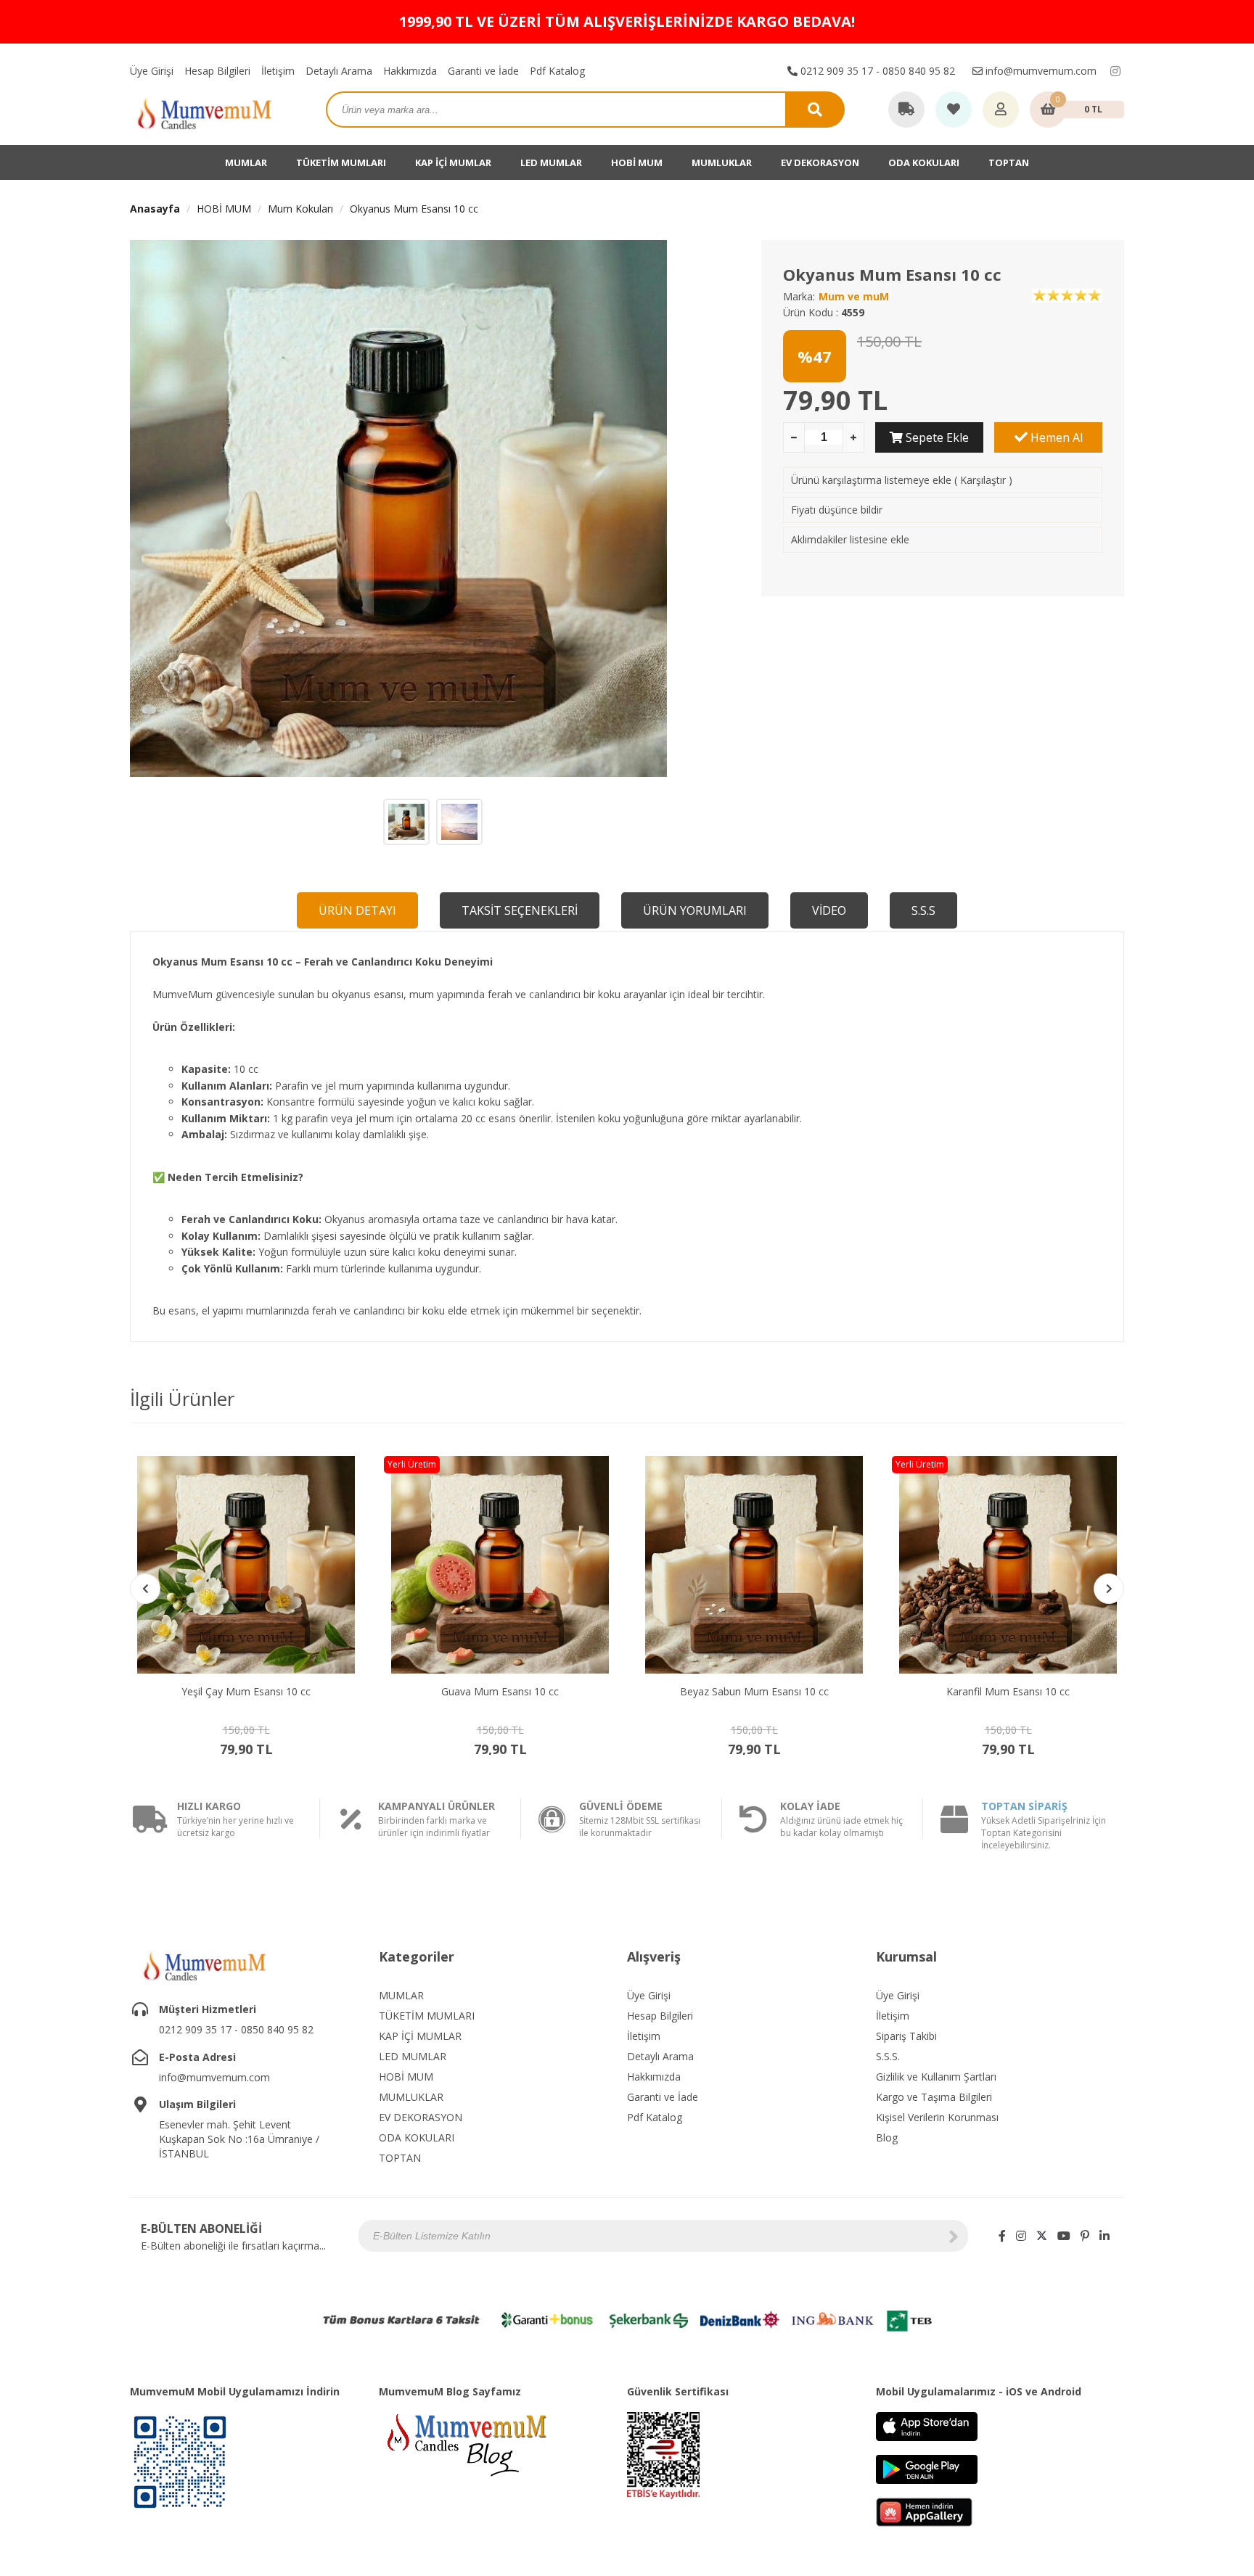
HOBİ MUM (637, 162)
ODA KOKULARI (924, 162)
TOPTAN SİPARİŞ (1024, 1806)
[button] (1109, 1589)
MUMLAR (246, 162)
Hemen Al (1055, 437)
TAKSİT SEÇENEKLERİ (520, 910)
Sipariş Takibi (906, 2036)
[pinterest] (1085, 2236)
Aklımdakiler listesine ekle (850, 539)
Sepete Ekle (936, 437)
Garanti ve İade (483, 71)
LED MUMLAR (551, 162)
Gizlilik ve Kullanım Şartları (936, 2077)
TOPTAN (1009, 162)
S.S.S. (888, 2056)
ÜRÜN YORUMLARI (695, 910)
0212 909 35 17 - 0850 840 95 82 (876, 71)
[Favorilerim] (954, 110)
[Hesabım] (1001, 110)
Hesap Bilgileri (217, 71)
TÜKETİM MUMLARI (341, 162)
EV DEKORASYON (820, 162)
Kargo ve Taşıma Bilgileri (934, 2097)
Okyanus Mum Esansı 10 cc (414, 209)
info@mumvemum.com (1040, 71)
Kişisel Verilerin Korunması (937, 2117)
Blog (887, 2137)
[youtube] (1064, 2236)
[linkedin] (1105, 2236)
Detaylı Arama (339, 71)
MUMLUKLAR (722, 162)
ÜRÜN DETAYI (357, 910)
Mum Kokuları (300, 209)
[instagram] (1115, 71)
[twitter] (1042, 2236)
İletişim (278, 71)
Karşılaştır (983, 480)
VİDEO (829, 910)
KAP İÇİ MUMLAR (453, 162)
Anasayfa (155, 209)
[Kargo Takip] (906, 110)
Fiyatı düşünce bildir (837, 510)
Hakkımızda (410, 71)
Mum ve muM (854, 296)
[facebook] (1002, 2236)
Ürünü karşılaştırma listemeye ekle (871, 480)
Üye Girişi (152, 71)
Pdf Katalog (557, 71)
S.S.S (923, 910)
